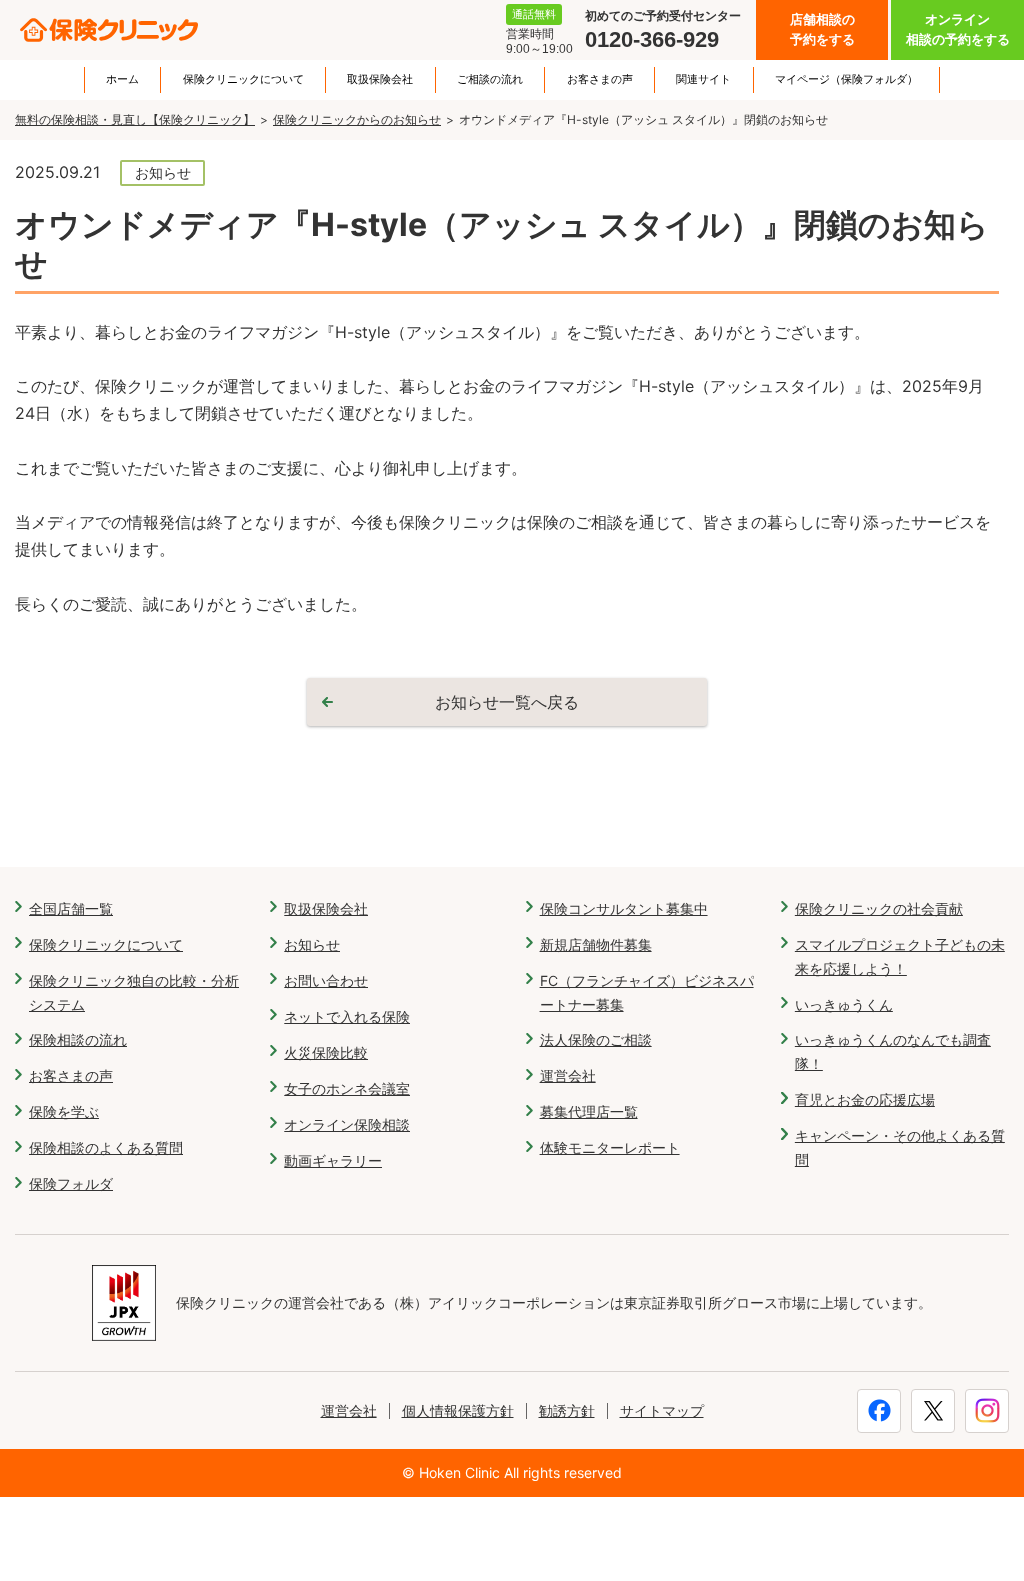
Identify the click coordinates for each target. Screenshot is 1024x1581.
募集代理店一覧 (589, 1111)
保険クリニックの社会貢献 (879, 908)
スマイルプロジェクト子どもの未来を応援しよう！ (900, 956)
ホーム (122, 79)
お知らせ (312, 944)
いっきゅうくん (844, 1004)
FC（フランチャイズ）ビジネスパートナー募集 (647, 992)
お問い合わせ (326, 980)
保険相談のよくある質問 (106, 1147)
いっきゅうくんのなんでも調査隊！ (893, 1051)
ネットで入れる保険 (347, 1016)
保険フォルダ (71, 1183)
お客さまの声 (600, 79)
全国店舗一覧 (71, 908)
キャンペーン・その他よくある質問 (900, 1147)
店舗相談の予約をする (822, 29)
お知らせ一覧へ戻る (507, 702)
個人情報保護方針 (458, 1410)
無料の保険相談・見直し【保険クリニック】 (135, 119)
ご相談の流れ (490, 79)
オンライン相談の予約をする (958, 29)
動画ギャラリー (333, 1160)
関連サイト (703, 79)
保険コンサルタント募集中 (624, 908)
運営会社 (568, 1075)
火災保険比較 (326, 1052)
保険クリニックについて (243, 79)
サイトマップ (662, 1410)
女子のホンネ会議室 (347, 1088)
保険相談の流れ (78, 1039)
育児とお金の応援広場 (865, 1099)
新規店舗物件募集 (596, 944)
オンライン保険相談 (347, 1124)
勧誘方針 (567, 1410)
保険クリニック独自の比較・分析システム (134, 992)
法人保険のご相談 (596, 1039)
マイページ (846, 79)
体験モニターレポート (610, 1147)
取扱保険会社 (380, 79)
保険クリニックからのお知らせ (357, 119)
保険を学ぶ (64, 1111)
